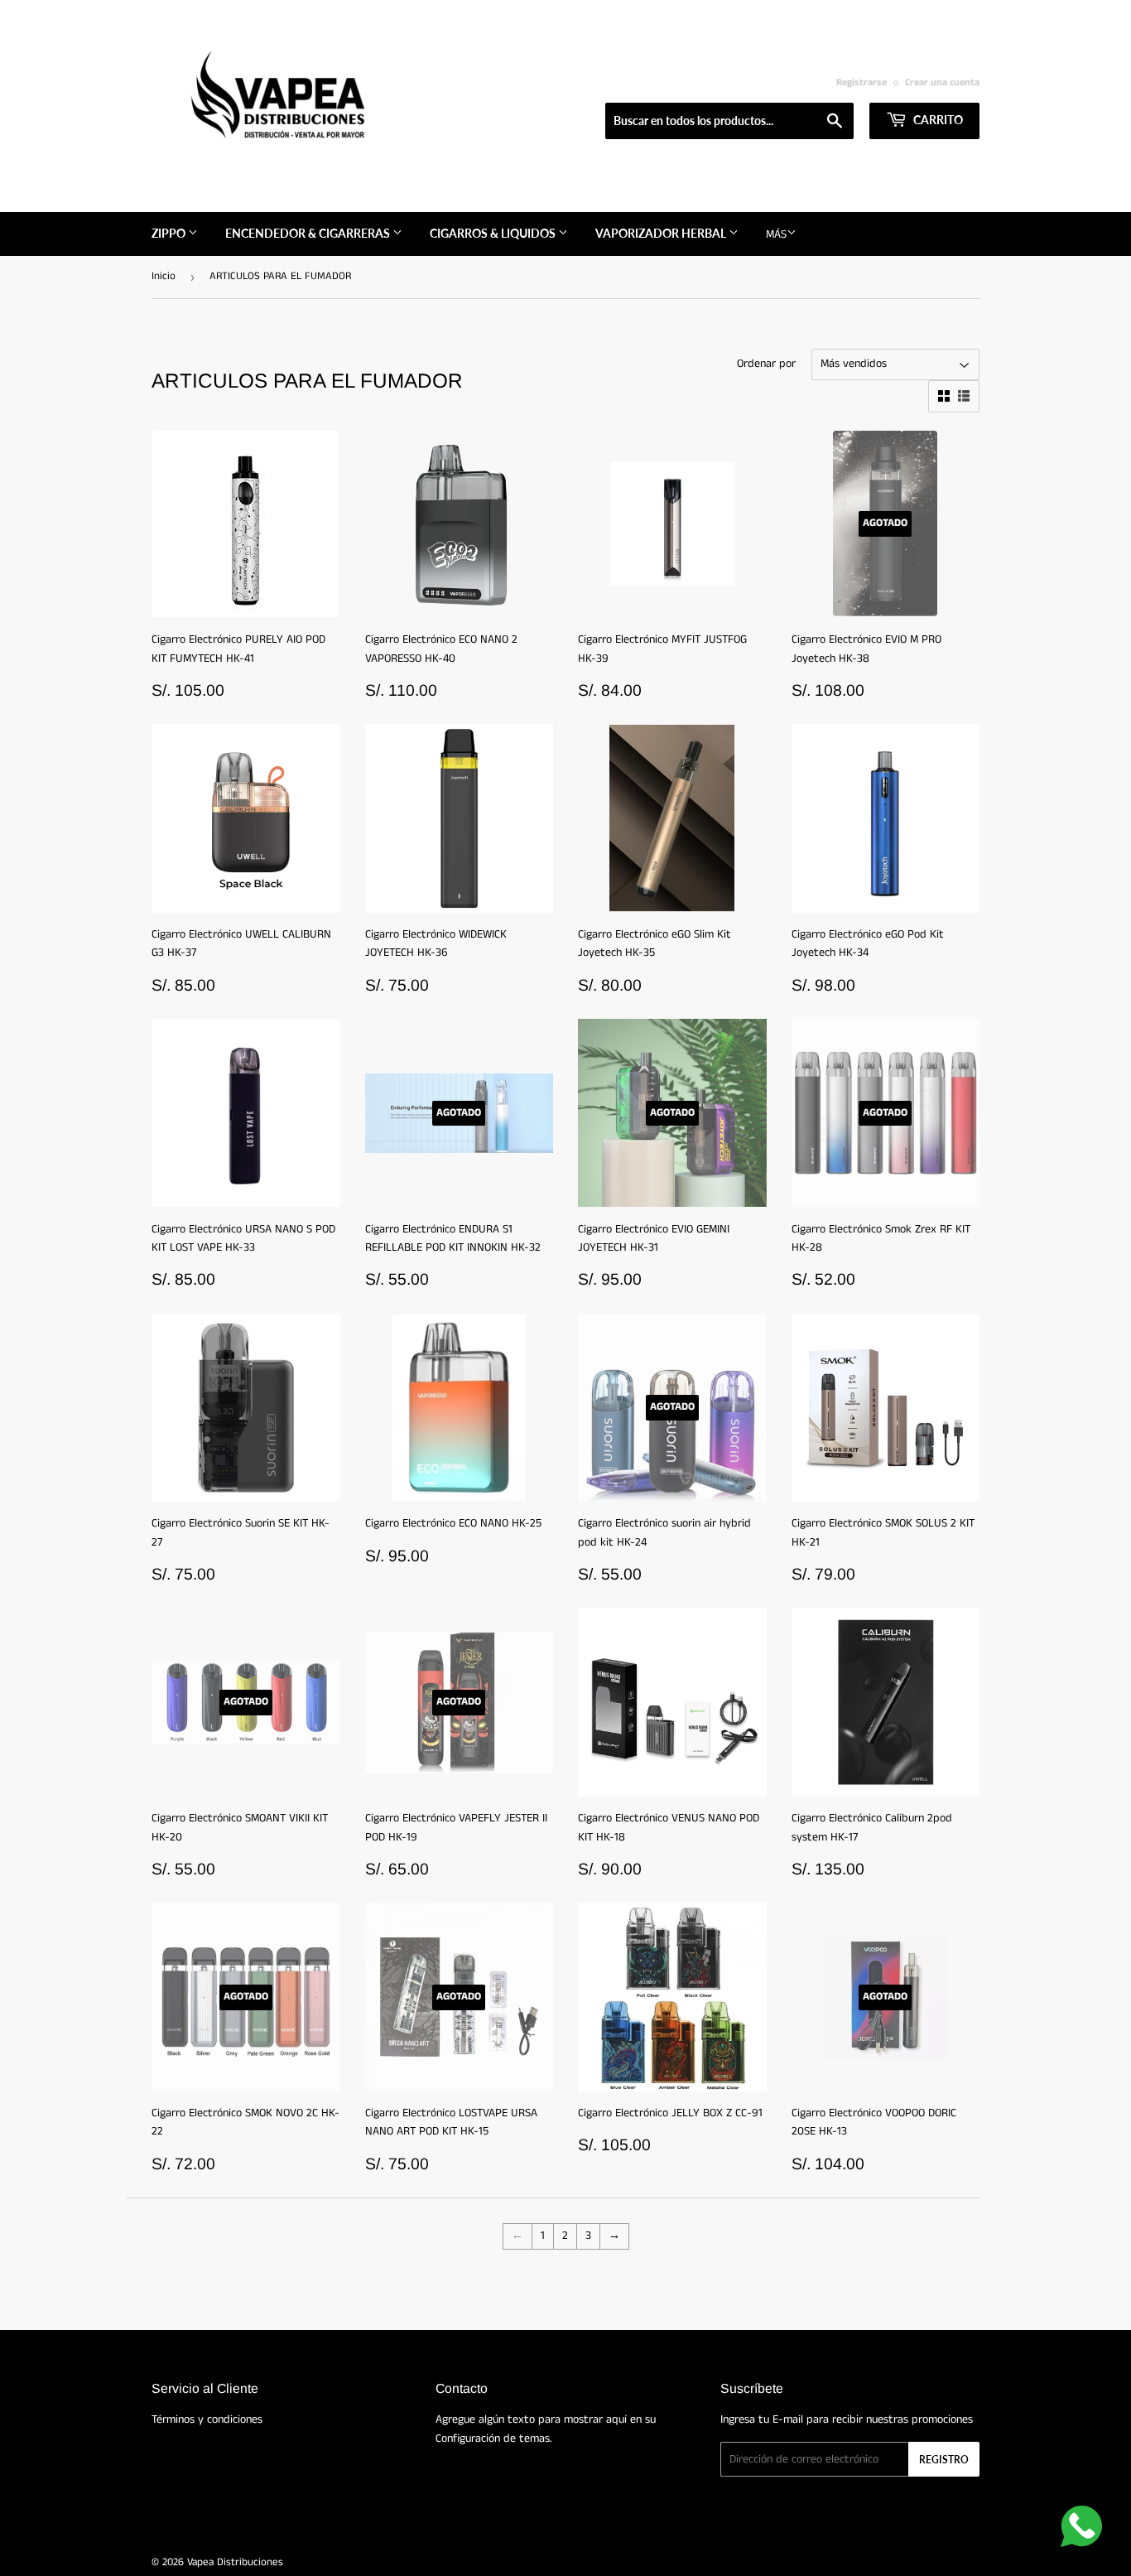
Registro (944, 2460)
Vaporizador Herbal (662, 233)
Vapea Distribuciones (235, 2562)
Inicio (164, 276)
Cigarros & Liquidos (494, 233)
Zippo (170, 233)
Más (776, 234)
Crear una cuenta (942, 82)
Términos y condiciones (207, 2419)
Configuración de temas (493, 2439)
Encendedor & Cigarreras (309, 233)
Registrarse (861, 82)
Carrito (937, 120)
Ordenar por (766, 364)
